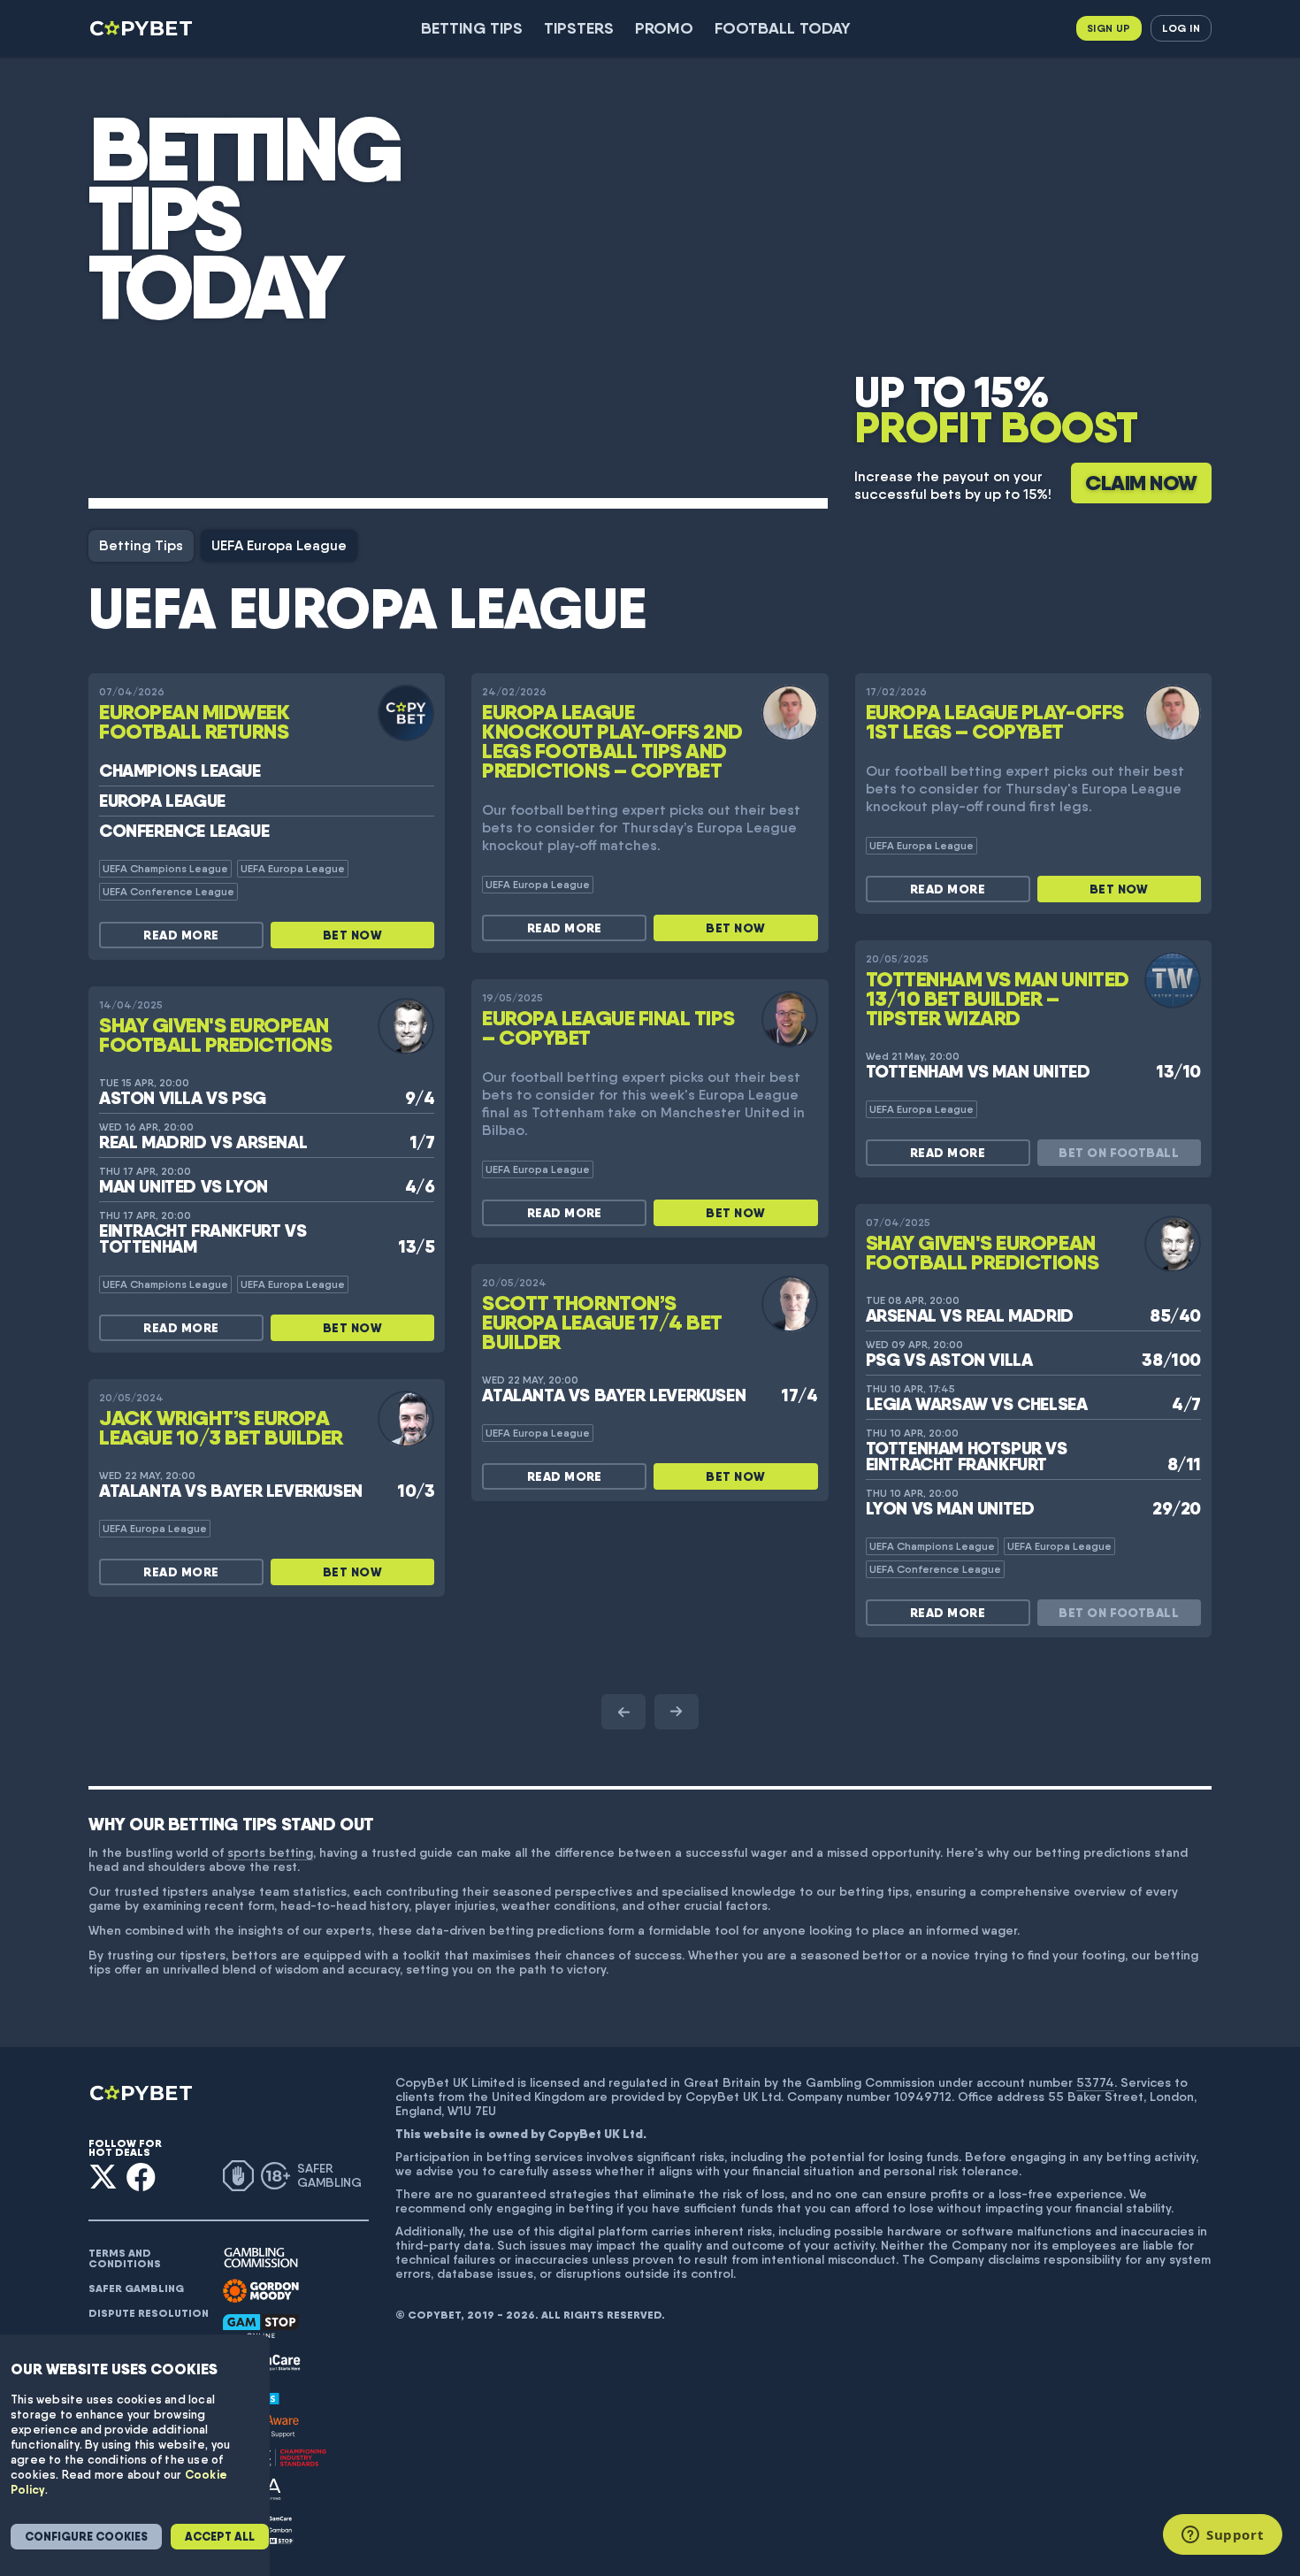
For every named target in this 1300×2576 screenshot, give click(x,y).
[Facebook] (141, 2177)
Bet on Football (1119, 1153)
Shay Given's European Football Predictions (215, 1035)
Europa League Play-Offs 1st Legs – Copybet (995, 721)
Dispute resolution (149, 2313)
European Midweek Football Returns (194, 721)
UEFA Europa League (279, 545)
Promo (664, 28)
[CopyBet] (143, 28)
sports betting (270, 1852)
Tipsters (579, 28)
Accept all (220, 2537)
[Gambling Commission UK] (261, 2258)
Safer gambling (136, 2288)
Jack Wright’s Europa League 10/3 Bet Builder (221, 1427)
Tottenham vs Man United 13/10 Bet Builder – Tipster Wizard (998, 998)
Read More (181, 935)
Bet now (352, 935)
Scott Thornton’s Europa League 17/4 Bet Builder (602, 1322)
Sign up (1109, 28)
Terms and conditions (125, 2258)
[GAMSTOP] (261, 2326)
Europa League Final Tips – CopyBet (608, 1027)
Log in (1181, 28)
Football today (783, 28)
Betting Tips (472, 28)
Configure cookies (86, 2537)
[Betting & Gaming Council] (275, 2458)
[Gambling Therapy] (261, 2291)
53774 (1095, 2082)
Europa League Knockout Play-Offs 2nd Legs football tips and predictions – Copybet (612, 741)
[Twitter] (103, 2177)
